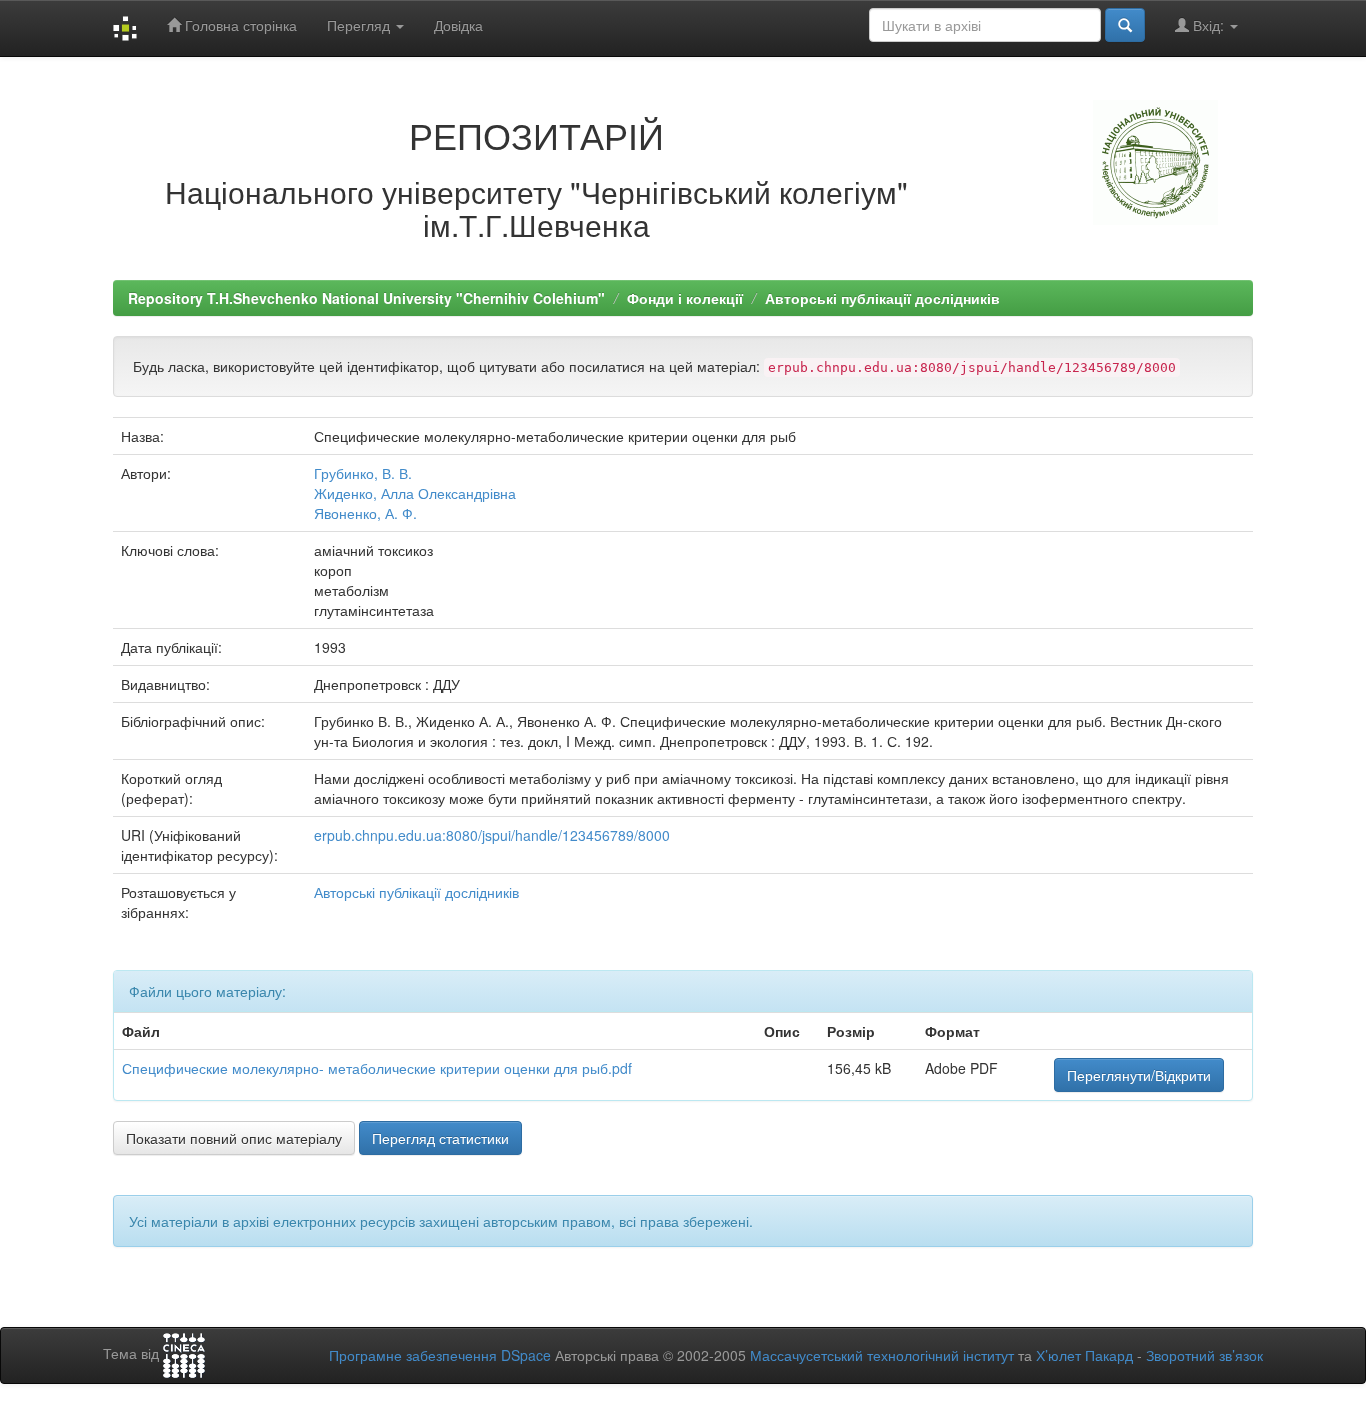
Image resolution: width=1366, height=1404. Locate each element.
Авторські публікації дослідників (882, 298)
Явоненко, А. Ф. (365, 513)
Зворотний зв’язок (1204, 1355)
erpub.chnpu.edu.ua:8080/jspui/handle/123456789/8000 (492, 835)
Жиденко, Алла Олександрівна (415, 493)
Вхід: (1208, 25)
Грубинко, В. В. (363, 473)
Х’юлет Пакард (1084, 1355)
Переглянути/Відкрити (1139, 1075)
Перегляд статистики (440, 1138)
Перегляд (360, 25)
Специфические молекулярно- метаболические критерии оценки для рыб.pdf (377, 1068)
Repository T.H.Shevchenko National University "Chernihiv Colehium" (366, 298)
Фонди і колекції (685, 298)
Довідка (458, 25)
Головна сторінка (239, 25)
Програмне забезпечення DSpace (440, 1355)
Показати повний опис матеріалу (234, 1138)
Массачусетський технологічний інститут (882, 1355)
